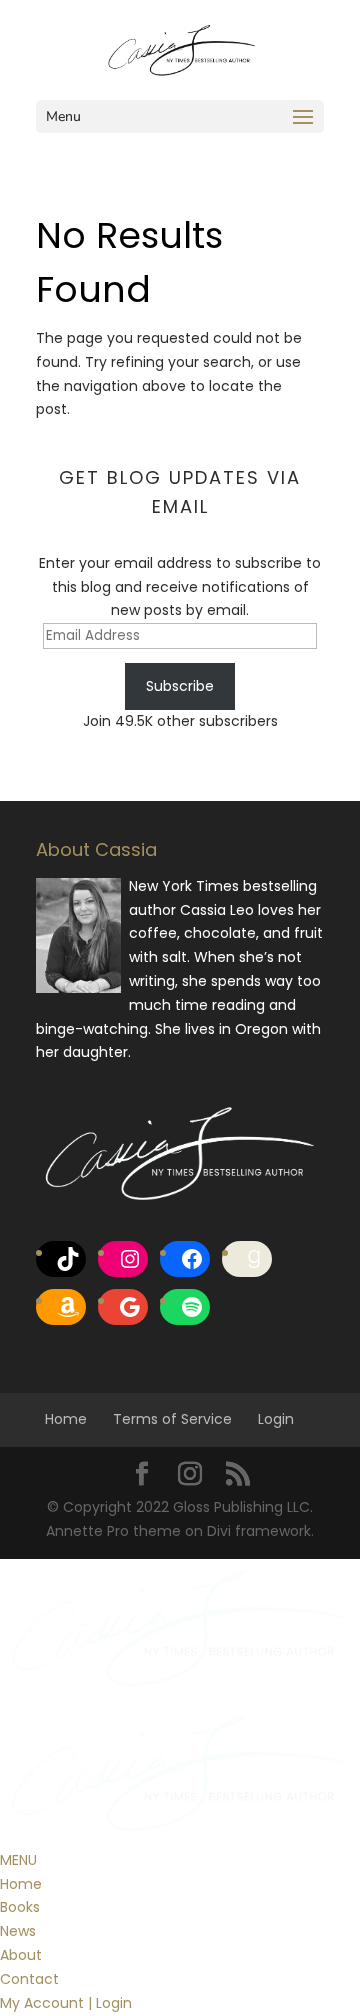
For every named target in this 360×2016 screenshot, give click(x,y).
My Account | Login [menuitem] (66, 2003)
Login (276, 1419)
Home (66, 1419)
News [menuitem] (18, 1931)
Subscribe (180, 686)
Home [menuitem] (21, 1884)
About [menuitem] (21, 1955)
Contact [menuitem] (29, 1979)
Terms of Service (172, 1419)
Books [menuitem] (20, 1907)
